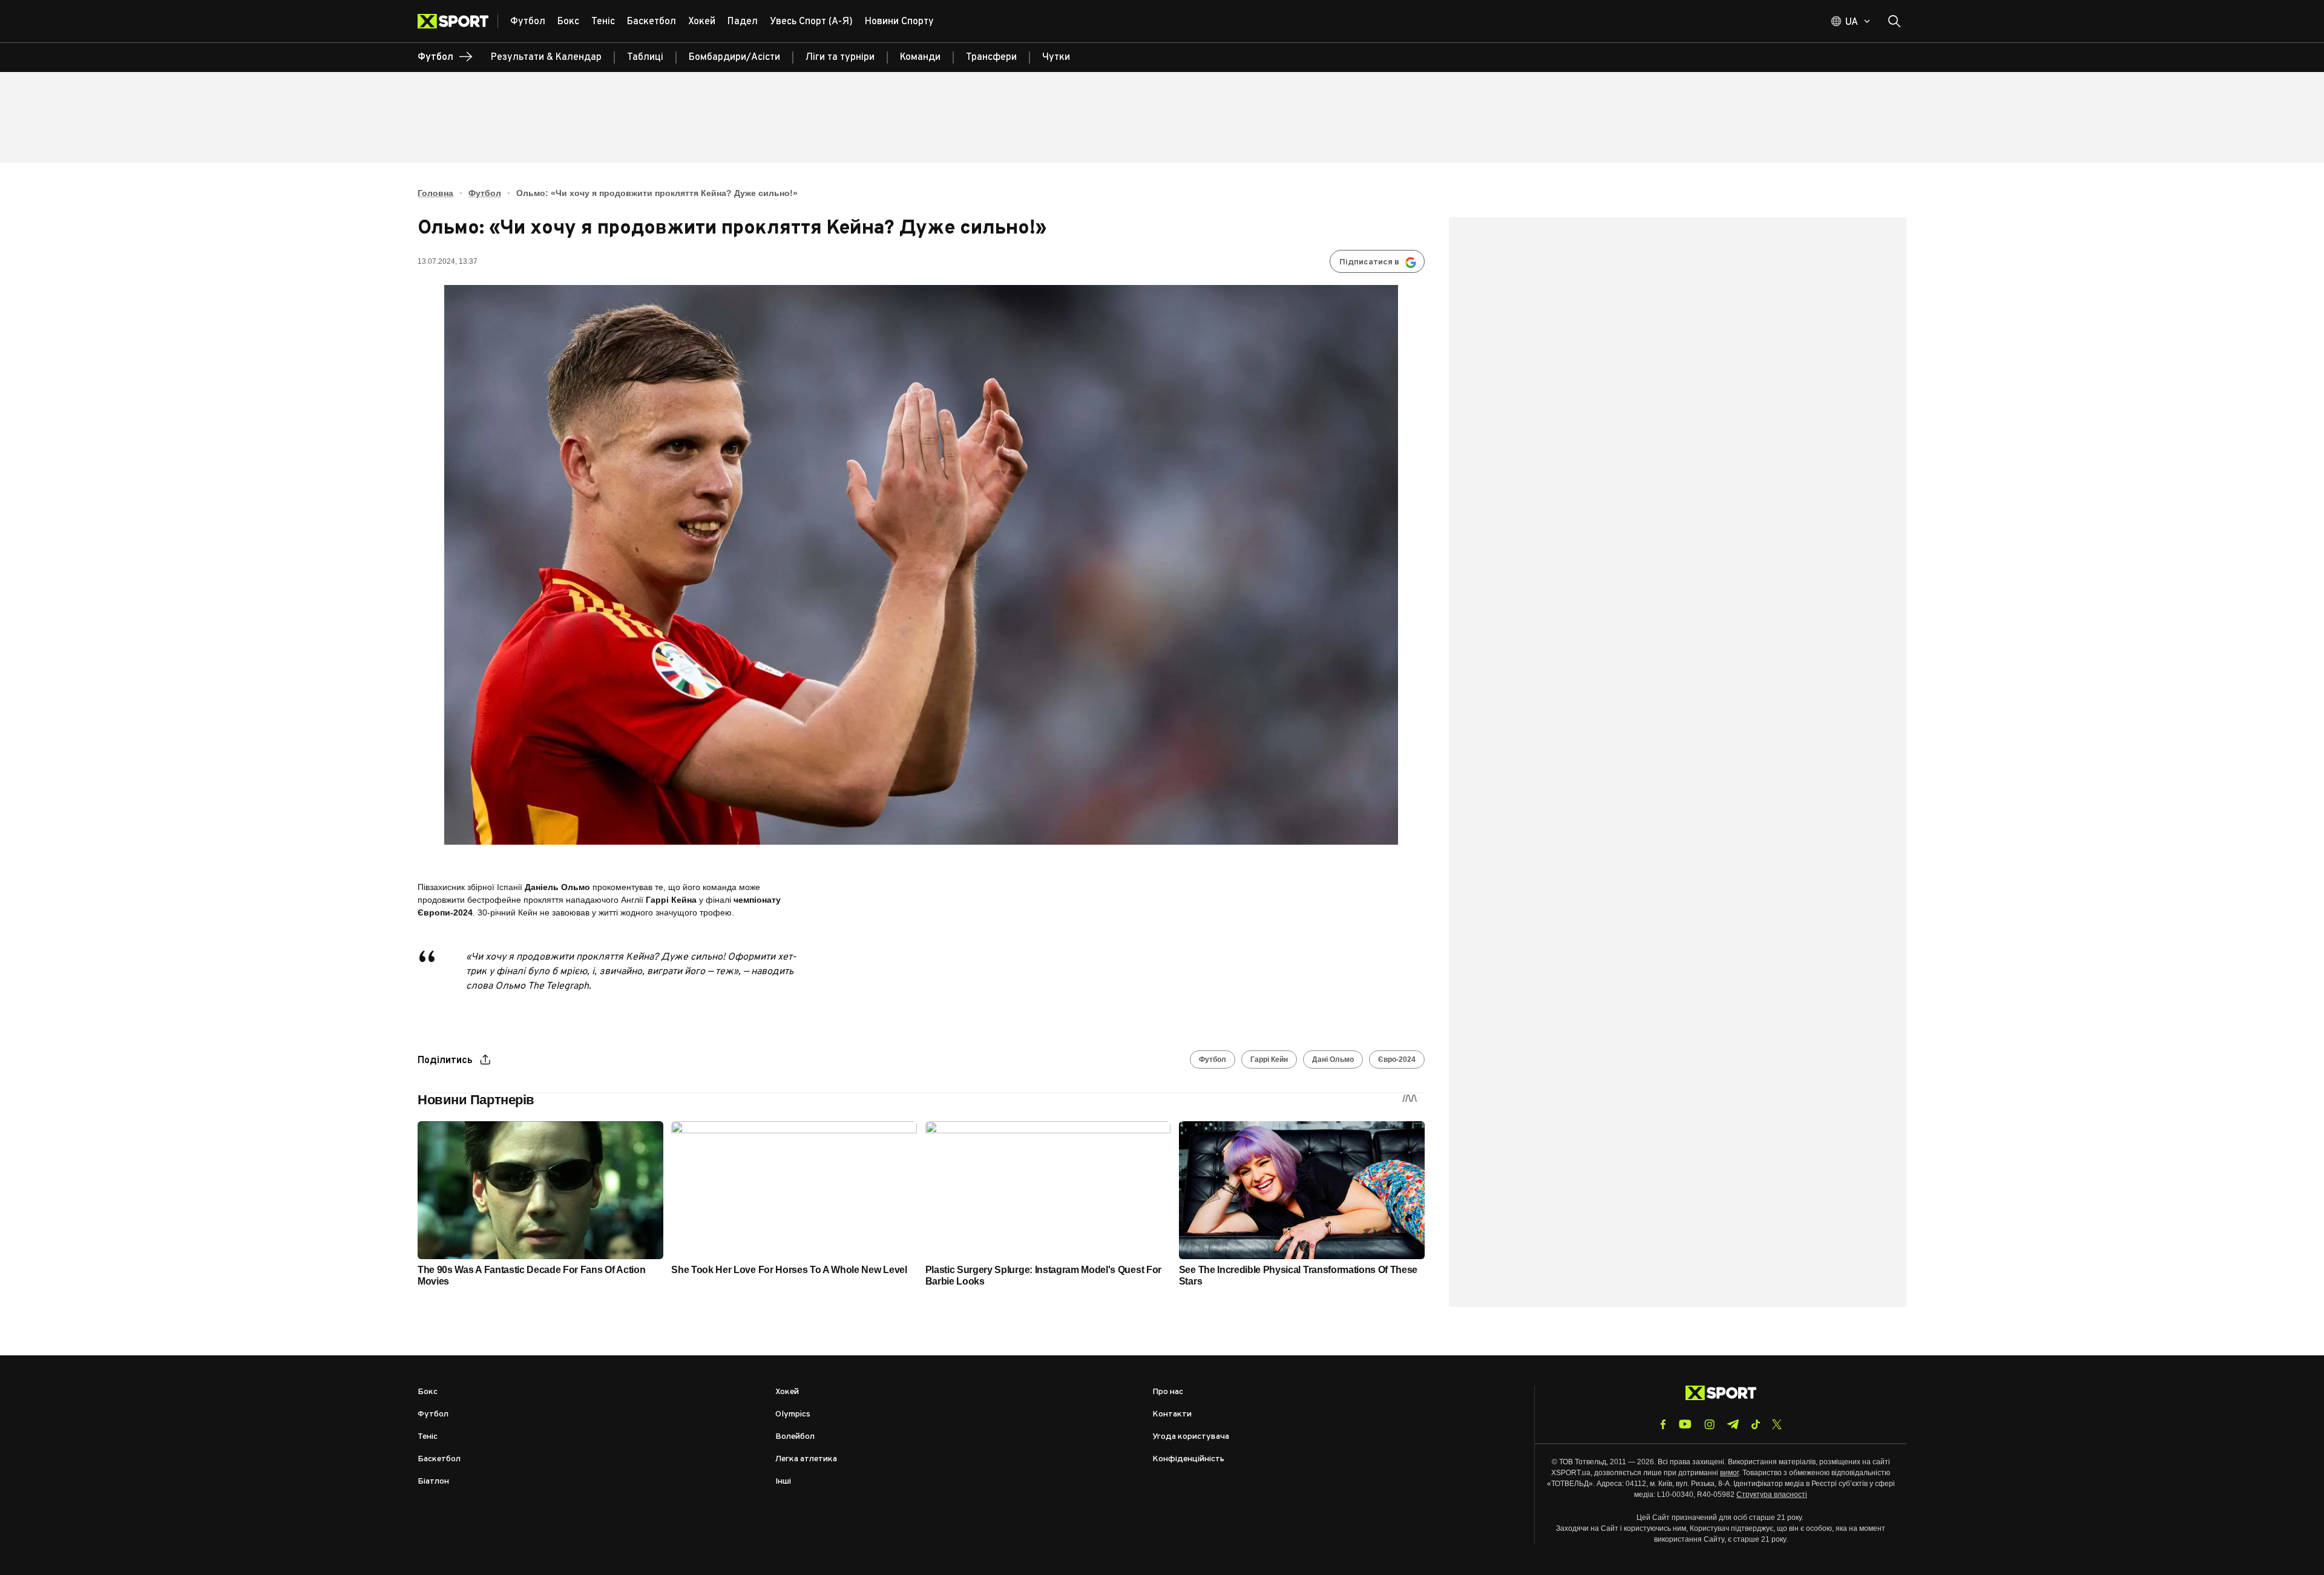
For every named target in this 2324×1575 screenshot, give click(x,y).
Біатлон (433, 1482)
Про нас (1168, 1392)
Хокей (787, 1392)
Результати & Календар (546, 57)
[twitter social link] (1777, 1424)
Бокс (428, 1392)
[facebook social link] (1663, 1424)
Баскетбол (439, 1459)
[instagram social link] (1709, 1424)
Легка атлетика (806, 1459)
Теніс (428, 1437)
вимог (1729, 1473)
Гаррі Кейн (1269, 1059)
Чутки (1056, 57)
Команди (920, 57)
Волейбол (795, 1437)
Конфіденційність (1188, 1459)
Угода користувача (1191, 1437)
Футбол (485, 193)
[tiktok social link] (1755, 1424)
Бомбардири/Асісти (734, 57)
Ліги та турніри (840, 57)
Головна (435, 193)
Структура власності (1772, 1495)
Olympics (793, 1414)
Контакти (1172, 1414)
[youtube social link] (1685, 1424)
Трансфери (991, 57)
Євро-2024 (1397, 1059)
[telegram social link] (1733, 1424)
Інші (783, 1482)
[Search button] (1894, 21)
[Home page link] (458, 21)
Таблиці (645, 57)
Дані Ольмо (1333, 1059)
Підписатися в (1369, 262)
